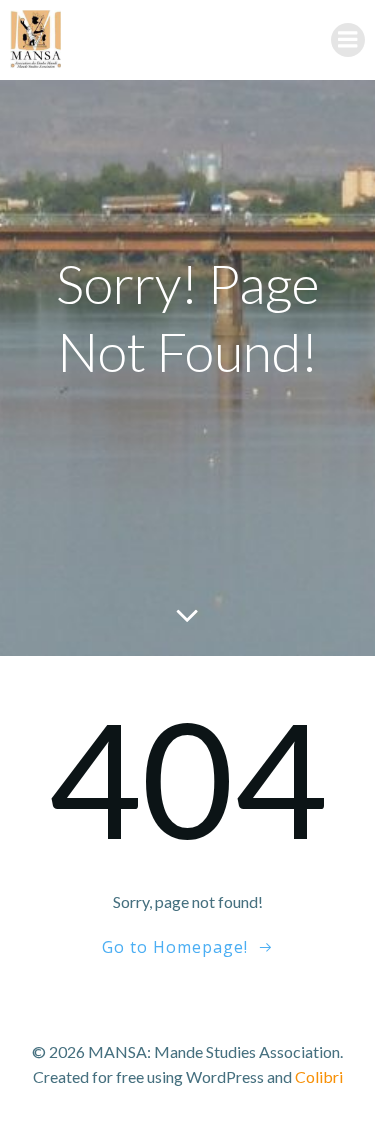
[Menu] (348, 40)
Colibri (319, 1076)
